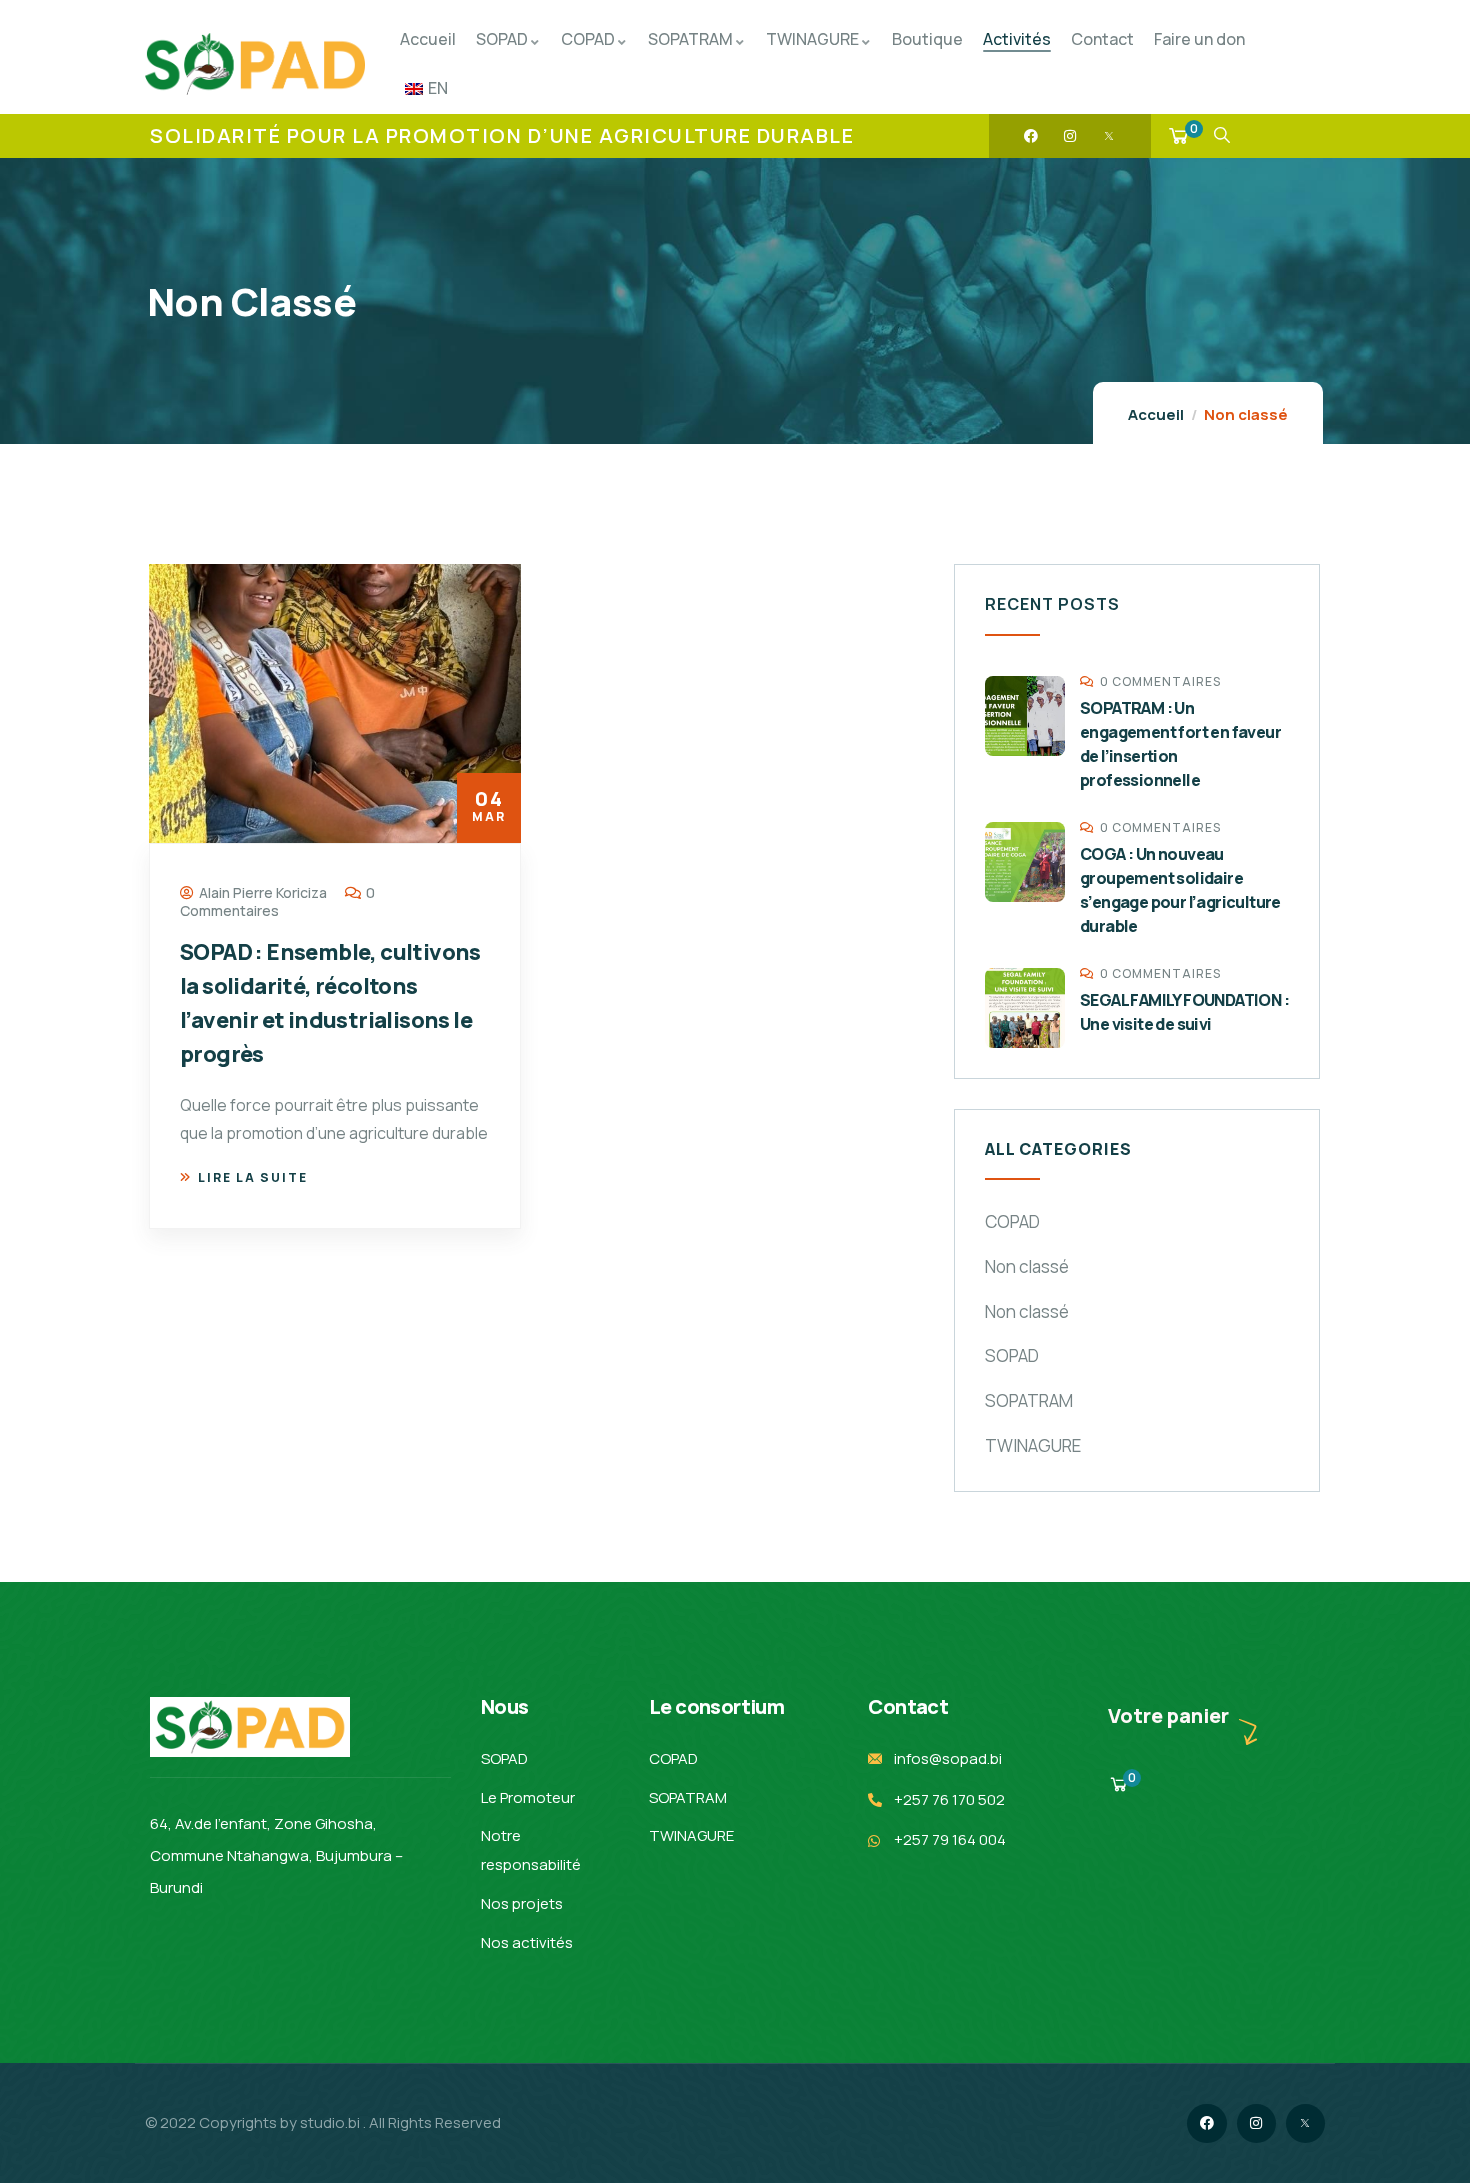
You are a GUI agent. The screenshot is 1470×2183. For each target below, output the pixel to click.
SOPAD (1012, 1355)
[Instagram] (1070, 136)
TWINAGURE (1033, 1445)
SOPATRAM (1029, 1400)
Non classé (1027, 1266)
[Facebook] (1031, 136)
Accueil (1156, 414)
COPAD (1012, 1221)
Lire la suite (253, 1177)
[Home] (255, 64)
